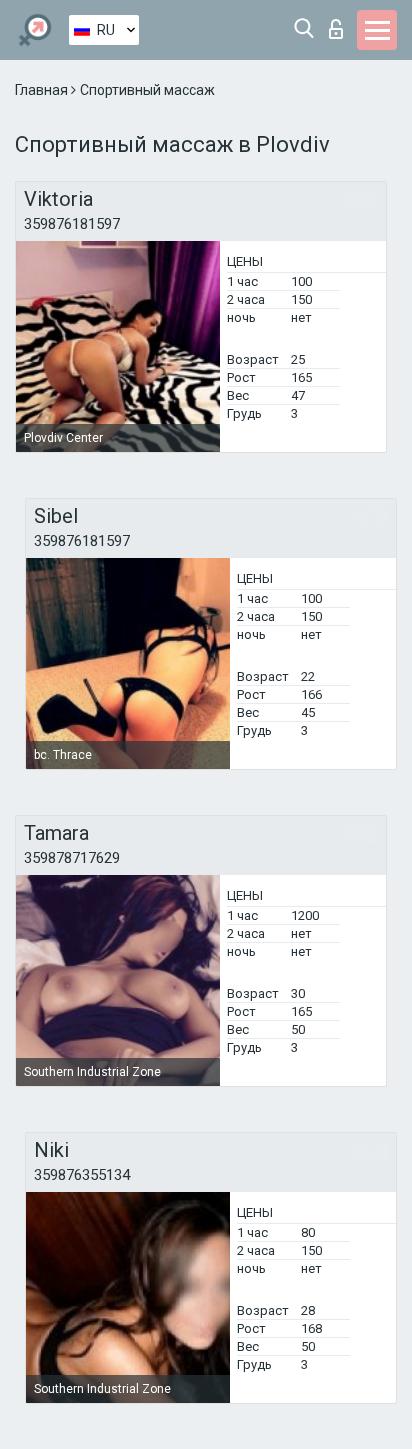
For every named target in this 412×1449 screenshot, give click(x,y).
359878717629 (72, 858)
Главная (43, 90)
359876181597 (72, 224)
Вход (340, 23)
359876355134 (82, 1175)
